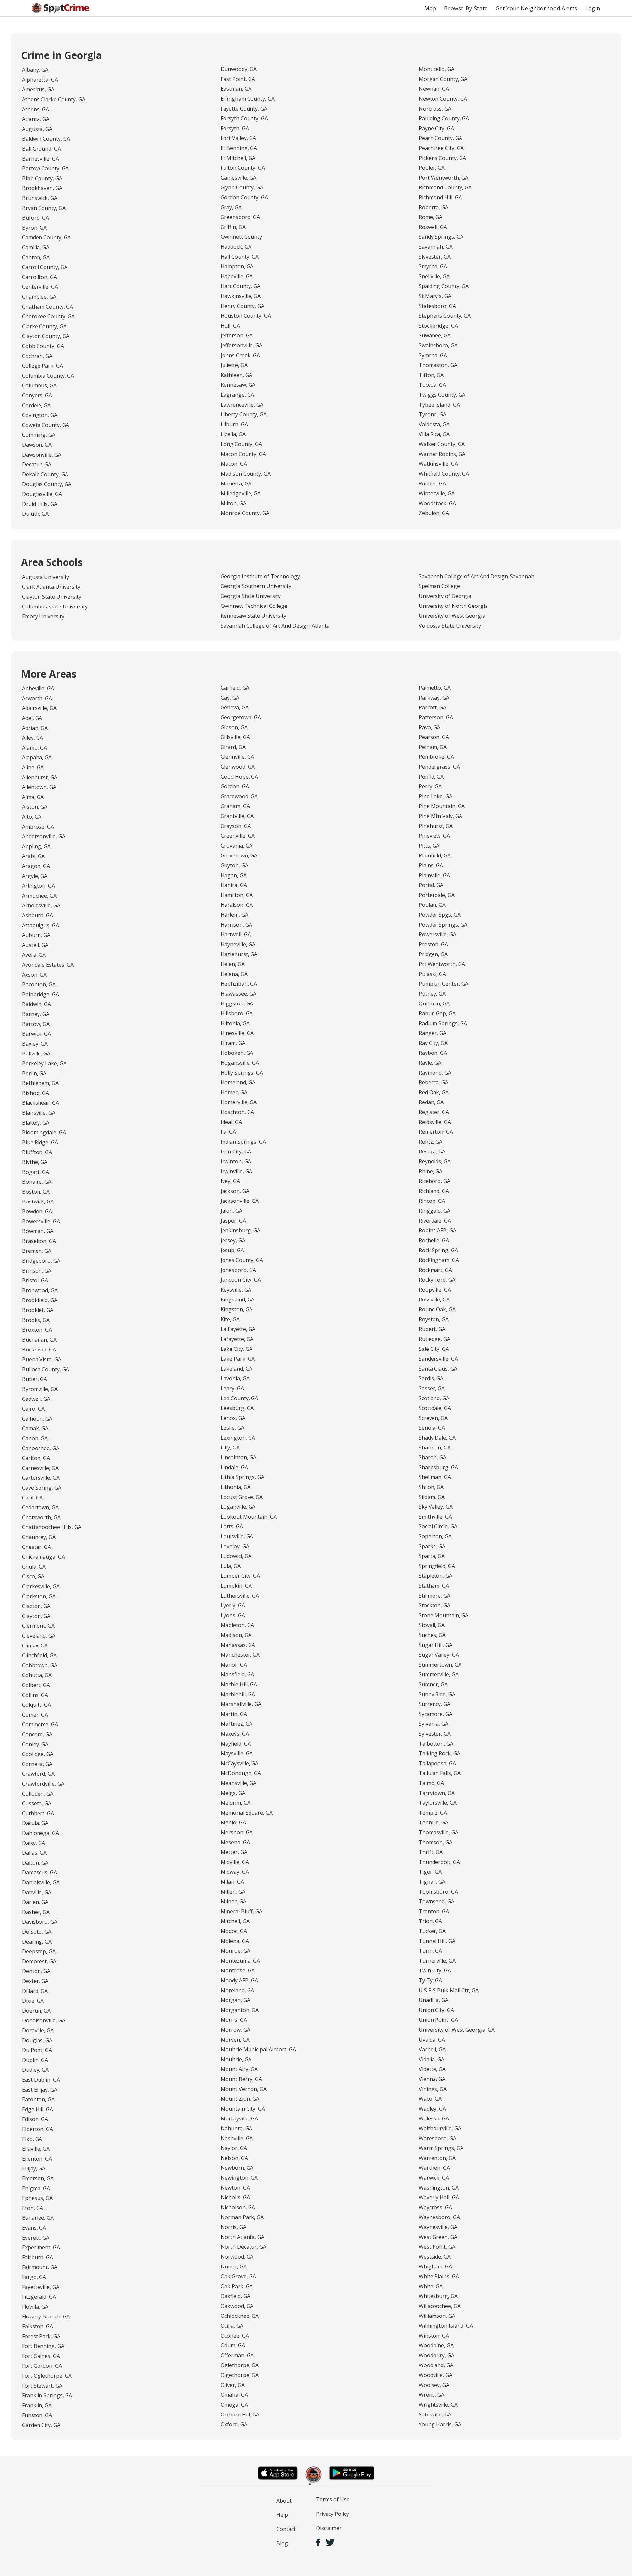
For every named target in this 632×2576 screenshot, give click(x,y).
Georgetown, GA (241, 717)
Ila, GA (228, 1132)
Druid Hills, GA (40, 504)
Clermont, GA (38, 1626)
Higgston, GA (237, 1003)
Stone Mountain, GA (444, 1615)
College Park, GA (42, 366)
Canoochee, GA (41, 1448)
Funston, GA (37, 2415)
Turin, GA (430, 1951)
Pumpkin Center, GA (444, 984)
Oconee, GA (235, 2336)
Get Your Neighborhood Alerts (537, 8)
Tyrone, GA (433, 414)
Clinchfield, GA (39, 1655)
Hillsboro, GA (237, 1013)
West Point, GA (437, 2247)
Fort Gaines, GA (41, 2356)
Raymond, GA (435, 1073)
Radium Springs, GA (443, 1023)
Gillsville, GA (235, 737)
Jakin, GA (231, 1211)
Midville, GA (235, 1862)
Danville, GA (37, 1892)
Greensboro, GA (240, 217)
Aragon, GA (36, 866)
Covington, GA (40, 415)
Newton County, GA (443, 99)
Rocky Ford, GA (437, 1280)
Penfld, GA (431, 777)
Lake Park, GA (238, 1359)
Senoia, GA (432, 1428)
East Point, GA (238, 79)
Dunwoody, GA (239, 69)
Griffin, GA (233, 227)
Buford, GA (36, 218)
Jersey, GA (233, 1240)
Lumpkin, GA (236, 1586)
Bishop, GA (36, 1093)
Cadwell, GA (36, 1399)
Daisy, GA (34, 1843)
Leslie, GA (232, 1428)
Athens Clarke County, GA (54, 99)
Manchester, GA (240, 1655)
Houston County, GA (246, 316)
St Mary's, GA (435, 296)
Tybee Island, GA (439, 405)
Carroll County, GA (45, 267)
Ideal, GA (231, 1122)
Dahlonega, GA (40, 1833)
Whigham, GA (435, 2266)
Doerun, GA (36, 2011)
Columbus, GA (39, 385)
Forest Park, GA (41, 2336)
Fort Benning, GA (43, 2346)
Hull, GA (230, 326)
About (284, 2501)
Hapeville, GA (237, 276)
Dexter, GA (35, 1981)
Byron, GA (34, 228)
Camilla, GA (36, 247)
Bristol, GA (35, 1280)
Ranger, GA (433, 1033)
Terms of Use (333, 2499)
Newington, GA (239, 2178)
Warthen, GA (434, 2168)
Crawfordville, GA (43, 1784)
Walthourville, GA (440, 2128)
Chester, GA (37, 1547)
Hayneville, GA (238, 944)
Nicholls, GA (235, 2197)
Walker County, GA (442, 444)
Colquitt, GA (37, 1705)
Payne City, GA (436, 128)
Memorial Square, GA (247, 1813)
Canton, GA (36, 257)
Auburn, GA (36, 935)
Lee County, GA (239, 1398)
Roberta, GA (434, 207)
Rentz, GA (431, 1142)
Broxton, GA (37, 1330)
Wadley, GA (432, 2109)
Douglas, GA (37, 2040)
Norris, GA (233, 2227)
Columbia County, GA (48, 376)
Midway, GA (235, 1872)
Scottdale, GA (435, 1408)
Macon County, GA (243, 454)
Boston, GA (36, 1192)
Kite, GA (230, 1319)
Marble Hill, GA (239, 1684)
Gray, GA (231, 207)
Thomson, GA (435, 1842)
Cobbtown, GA (40, 1665)
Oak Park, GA (237, 2286)
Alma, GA (33, 797)
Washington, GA (439, 2188)
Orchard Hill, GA (240, 2415)
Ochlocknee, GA (240, 2316)
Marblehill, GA (238, 1694)
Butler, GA (35, 1379)
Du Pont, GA (37, 2050)
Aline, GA (33, 767)
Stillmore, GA (434, 1596)
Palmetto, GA (435, 688)
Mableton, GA (237, 1625)
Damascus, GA (39, 1872)
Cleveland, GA (39, 1636)
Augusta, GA (37, 129)
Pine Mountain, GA (442, 806)
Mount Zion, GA (240, 2099)
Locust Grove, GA (242, 1497)
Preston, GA (433, 944)
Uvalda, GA (432, 2040)
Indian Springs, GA (243, 1142)
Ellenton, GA (37, 2159)
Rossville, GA (434, 1300)
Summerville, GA (439, 1674)
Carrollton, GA (39, 277)
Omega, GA (234, 2405)
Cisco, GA (33, 1576)
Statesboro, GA (437, 306)
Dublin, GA (35, 2060)
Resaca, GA (432, 1152)
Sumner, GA (433, 1684)
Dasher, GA (36, 1912)
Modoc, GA (234, 1931)
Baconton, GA (39, 984)
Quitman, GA (434, 1003)
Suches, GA (432, 1635)
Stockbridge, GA (438, 326)
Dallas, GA (34, 1853)
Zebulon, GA (434, 513)
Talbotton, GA (436, 1744)
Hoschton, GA (237, 1112)
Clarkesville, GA (41, 1586)
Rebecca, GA (434, 1082)
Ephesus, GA (37, 2198)
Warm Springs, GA (441, 2148)
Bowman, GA (38, 1231)
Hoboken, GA (237, 1053)
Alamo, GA (35, 748)
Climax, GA (35, 1646)
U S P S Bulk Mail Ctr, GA (449, 1990)
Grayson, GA (236, 826)
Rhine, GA (431, 1171)
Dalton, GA (35, 1863)
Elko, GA (32, 2139)
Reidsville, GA (435, 1122)
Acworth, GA (37, 698)
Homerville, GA (239, 1102)
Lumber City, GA (240, 1576)
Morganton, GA (240, 2010)
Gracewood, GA (239, 796)
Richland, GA (434, 1191)
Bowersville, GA (41, 1221)
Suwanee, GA (435, 335)
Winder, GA (432, 483)
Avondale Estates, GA (48, 965)
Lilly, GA (230, 1448)
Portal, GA (431, 885)
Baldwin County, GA (46, 139)
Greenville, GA (238, 836)
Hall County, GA (240, 257)
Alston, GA (35, 807)
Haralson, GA (237, 905)
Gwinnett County (241, 237)
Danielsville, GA (41, 1882)
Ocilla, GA (232, 2326)
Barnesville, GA (40, 159)
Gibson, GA (234, 727)
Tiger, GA (430, 1872)
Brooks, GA (36, 1320)
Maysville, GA (237, 1753)
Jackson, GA (235, 1191)
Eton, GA (33, 2208)
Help (282, 2515)
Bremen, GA (37, 1251)
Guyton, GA (234, 865)
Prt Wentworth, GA (442, 964)
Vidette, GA (432, 2069)
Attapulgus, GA (40, 925)
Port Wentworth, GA (444, 178)
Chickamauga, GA (43, 1557)
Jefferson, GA (237, 335)
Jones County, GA (242, 1260)
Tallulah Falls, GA (440, 1773)
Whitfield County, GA (444, 474)
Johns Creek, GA (240, 355)
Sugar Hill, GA (435, 1645)
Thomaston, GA (438, 365)
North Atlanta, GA (242, 2237)
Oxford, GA (234, 2424)
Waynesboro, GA (439, 2217)
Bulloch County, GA (46, 1369)
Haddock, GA (236, 247)
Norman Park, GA (242, 2217)
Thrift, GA (431, 1852)
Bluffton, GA (37, 1152)
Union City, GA (436, 2010)
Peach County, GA (440, 138)
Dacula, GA (35, 1823)
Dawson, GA (37, 445)
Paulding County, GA (444, 118)
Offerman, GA (237, 2355)
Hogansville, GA (240, 1063)
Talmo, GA (431, 1783)
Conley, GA (35, 1744)
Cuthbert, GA (38, 1813)
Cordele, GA (36, 405)
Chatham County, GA (48, 307)
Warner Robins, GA (442, 454)
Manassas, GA (238, 1645)
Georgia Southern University (256, 586)
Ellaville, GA (36, 2149)
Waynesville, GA (438, 2227)
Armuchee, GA (39, 896)
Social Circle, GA (438, 1526)
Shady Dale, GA (437, 1438)
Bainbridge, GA (40, 994)
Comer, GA (35, 1715)
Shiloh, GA (431, 1487)
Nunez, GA (234, 2266)
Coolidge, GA (38, 1754)
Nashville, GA (237, 2138)
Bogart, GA (36, 1172)
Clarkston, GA (39, 1596)
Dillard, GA (35, 1991)
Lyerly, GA (233, 1605)
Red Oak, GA (434, 1092)
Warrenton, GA (437, 2158)
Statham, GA (434, 1586)
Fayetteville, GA (41, 2287)
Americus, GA (38, 89)
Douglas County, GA (47, 484)
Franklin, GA (37, 2405)
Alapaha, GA (37, 757)
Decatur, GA (37, 464)
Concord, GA (37, 1734)
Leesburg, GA (237, 1408)
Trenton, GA (434, 1911)
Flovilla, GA (35, 2307)
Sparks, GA (432, 1546)
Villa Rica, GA (434, 434)
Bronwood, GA (40, 1290)
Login (593, 8)
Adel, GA (32, 718)
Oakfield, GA (235, 2296)
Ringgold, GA (434, 1211)
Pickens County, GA (442, 158)
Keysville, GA (236, 1290)
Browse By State (466, 8)
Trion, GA (430, 1921)
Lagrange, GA (237, 395)
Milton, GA (233, 503)
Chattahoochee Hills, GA (52, 1527)
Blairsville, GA (39, 1113)
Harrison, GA (236, 925)
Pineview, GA (434, 836)
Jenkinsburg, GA (240, 1230)
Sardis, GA (431, 1378)
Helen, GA (233, 964)
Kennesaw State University (253, 616)
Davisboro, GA (40, 1922)
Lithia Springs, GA (242, 1477)
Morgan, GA (235, 2000)
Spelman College (439, 586)
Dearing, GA (37, 1942)
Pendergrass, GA (439, 767)
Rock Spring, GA (438, 1250)
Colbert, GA (36, 1685)
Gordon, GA (235, 786)
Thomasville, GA (438, 1832)
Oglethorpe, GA (240, 2365)
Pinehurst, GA (436, 826)
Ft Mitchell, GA (238, 158)
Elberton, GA (38, 2129)
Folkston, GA (38, 2326)
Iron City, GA (236, 1152)
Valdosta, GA (434, 424)
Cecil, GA (32, 1498)
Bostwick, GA (38, 1201)
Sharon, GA (433, 1457)
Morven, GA (235, 2040)
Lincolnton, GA (238, 1457)
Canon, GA (35, 1438)
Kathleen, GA (236, 375)
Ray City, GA (433, 1043)
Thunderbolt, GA (439, 1862)
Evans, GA (34, 2228)
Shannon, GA (435, 1448)
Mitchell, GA (235, 1921)
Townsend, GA (436, 1901)
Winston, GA (434, 2336)
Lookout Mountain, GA (249, 1517)
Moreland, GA (237, 1990)
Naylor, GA (234, 2148)
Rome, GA (431, 217)
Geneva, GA (235, 707)
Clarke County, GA (44, 326)
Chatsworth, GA (41, 1517)
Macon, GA (234, 464)
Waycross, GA (435, 2207)
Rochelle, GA (434, 1240)
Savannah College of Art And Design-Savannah (476, 576)
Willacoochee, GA (440, 2306)
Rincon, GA (432, 1201)
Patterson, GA (436, 717)
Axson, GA (34, 975)
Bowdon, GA (37, 1211)
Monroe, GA (235, 1951)
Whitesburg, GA (438, 2296)
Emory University (43, 616)
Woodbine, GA (436, 2345)
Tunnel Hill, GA (437, 1941)
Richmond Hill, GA (440, 197)
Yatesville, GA (435, 2415)
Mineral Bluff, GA (241, 1911)
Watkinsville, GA (438, 464)
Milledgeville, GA (241, 493)
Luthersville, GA (240, 1596)
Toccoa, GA (432, 385)
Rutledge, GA (434, 1339)
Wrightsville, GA (438, 2405)
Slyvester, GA (435, 257)
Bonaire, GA (37, 1182)
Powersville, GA (437, 934)
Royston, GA (434, 1319)
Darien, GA (35, 1902)
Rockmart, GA (435, 1270)
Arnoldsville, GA (41, 905)
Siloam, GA (432, 1497)
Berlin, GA (34, 1073)
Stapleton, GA (435, 1576)
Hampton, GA (237, 266)
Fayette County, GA (244, 109)
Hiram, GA (233, 1043)
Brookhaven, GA (42, 188)
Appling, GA (36, 846)
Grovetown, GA (239, 855)
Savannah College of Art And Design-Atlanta (275, 626)
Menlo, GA (233, 1822)
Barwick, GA (37, 1034)
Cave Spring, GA (42, 1488)
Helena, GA (234, 974)
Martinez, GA (237, 1724)
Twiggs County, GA (442, 395)
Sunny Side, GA (437, 1694)
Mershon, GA (237, 1832)
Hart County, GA (240, 286)
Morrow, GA (235, 2030)
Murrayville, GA (239, 2118)
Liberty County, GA (244, 414)
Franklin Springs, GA (47, 2395)
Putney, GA (432, 994)
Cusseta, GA (37, 1803)
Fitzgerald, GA (39, 2297)
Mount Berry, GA (241, 2079)
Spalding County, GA (444, 286)
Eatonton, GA (38, 2099)
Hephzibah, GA (239, 984)
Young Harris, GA (440, 2424)
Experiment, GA (41, 2247)
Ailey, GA (33, 738)
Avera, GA (34, 955)
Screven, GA (433, 1418)
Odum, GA (233, 2345)
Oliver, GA (233, 2385)
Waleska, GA (434, 2118)
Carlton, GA (36, 1458)
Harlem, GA (234, 915)
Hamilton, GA (237, 895)
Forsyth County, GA (244, 118)
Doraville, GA (38, 2030)
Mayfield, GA (236, 1744)
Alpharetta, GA (40, 80)
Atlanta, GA (36, 119)
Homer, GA (234, 1092)
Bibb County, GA (42, 178)
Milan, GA (232, 1882)
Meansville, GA (238, 1783)
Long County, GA (241, 444)
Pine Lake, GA (435, 796)
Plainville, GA (434, 875)
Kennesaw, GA (238, 385)
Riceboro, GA (434, 1181)
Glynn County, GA (242, 187)
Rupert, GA (432, 1329)
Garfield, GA (235, 688)
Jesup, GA (232, 1250)
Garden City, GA (41, 2425)
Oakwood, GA (237, 2306)
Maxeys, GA (235, 1734)
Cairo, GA (33, 1409)
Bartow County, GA (45, 168)
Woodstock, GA (437, 503)
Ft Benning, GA (239, 148)
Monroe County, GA (245, 513)
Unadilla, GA (434, 2000)
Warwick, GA (434, 2178)
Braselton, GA (39, 1241)
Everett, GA (36, 2238)
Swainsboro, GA (438, 345)
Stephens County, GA (445, 316)
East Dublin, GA (41, 2080)
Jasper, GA (233, 1221)
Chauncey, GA (39, 1537)
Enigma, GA (36, 2188)
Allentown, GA (39, 787)
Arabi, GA (33, 856)
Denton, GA (36, 1971)
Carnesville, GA (40, 1468)
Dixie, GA (33, 2001)
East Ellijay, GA (40, 2090)
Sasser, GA (432, 1388)
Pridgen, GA (433, 954)
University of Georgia (445, 596)
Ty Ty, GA (430, 1980)
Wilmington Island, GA (446, 2326)
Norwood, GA (237, 2257)
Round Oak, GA (437, 1309)
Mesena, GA (235, 1842)
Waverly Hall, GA (439, 2197)
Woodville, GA (435, 2375)
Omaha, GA (234, 2395)
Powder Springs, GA (443, 925)
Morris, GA (234, 2020)
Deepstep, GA (39, 1951)
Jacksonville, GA (240, 1201)
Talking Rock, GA (439, 1753)
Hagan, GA (234, 875)
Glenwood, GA (238, 767)
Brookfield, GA (40, 1300)
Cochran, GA (37, 356)
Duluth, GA (35, 514)
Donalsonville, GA (44, 2020)
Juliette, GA (234, 365)
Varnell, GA (432, 2049)
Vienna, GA (432, 2079)
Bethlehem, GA (40, 1083)
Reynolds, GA (435, 1161)
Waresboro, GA (437, 2138)
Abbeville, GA (38, 688)
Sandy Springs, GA (441, 237)
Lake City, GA (237, 1349)
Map (430, 8)
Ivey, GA (230, 1181)
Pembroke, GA (436, 757)
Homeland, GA (238, 1082)
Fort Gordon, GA (42, 2366)
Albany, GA (35, 70)
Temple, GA (433, 1813)
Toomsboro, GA (438, 1892)
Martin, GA (234, 1714)
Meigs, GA (233, 1793)
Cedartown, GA (40, 1507)
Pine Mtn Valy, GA (440, 816)
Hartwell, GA (236, 934)
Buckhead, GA (39, 1350)
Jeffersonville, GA (241, 345)
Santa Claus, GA (438, 1369)
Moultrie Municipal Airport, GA (258, 2049)
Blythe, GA (35, 1162)
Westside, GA (435, 2257)
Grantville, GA (237, 816)
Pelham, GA (433, 747)
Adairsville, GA (39, 708)
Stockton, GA (434, 1605)
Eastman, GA (236, 89)
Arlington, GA (39, 886)
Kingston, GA (237, 1309)
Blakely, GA (36, 1123)
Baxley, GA (35, 1044)
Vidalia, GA (432, 2059)
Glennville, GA (237, 757)
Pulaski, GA (432, 974)
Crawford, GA (38, 1774)
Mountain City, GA (243, 2109)
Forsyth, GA (235, 128)
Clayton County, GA (46, 336)
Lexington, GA (238, 1438)
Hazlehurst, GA (239, 954)
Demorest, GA (39, 1961)
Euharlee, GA (38, 2218)
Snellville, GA (434, 276)
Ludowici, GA (236, 1556)
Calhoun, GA (37, 1419)
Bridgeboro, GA (41, 1261)
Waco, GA (430, 2099)
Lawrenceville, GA (242, 405)
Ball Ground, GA (41, 149)
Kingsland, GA (237, 1300)
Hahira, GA (234, 885)
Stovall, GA (432, 1625)
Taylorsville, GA (438, 1803)
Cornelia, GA (37, 1764)
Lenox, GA (233, 1418)
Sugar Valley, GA (439, 1655)
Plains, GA (431, 865)
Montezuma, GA (240, 1961)
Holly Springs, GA (242, 1073)
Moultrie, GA (236, 2059)
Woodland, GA (436, 2365)
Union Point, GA (438, 2020)
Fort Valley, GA (238, 138)
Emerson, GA (38, 2178)
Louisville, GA (237, 1536)
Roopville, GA (435, 1290)
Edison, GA (35, 2119)
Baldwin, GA (37, 1004)
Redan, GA (431, 1102)
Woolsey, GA (434, 2385)
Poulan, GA (432, 905)
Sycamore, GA (435, 1714)
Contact (286, 2529)
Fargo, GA (34, 2277)
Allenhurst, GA (40, 777)
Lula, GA (231, 1566)
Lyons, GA (233, 1615)
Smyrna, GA (433, 266)
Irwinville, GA (236, 1171)
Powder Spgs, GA (440, 915)
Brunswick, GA (40, 198)
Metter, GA (234, 1852)
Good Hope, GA (239, 777)
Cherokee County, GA (48, 316)
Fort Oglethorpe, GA (47, 2376)
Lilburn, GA (234, 424)
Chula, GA (34, 1567)
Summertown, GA (440, 1665)
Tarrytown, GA (437, 1793)
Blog (282, 2543)
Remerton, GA (436, 1132)
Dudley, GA (35, 2070)
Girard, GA (233, 747)
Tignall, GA (432, 1882)
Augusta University (46, 577)
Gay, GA (230, 698)
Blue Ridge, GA (40, 1142)
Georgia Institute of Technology (260, 576)
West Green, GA (438, 2237)
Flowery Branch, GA (46, 2316)
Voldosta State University (450, 626)
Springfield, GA (437, 1566)
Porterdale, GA (437, 895)
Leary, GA (232, 1388)
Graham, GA (235, 806)
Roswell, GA (433, 227)
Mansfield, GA (237, 1674)
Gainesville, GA (238, 178)
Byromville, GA (40, 1389)
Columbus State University (55, 607)
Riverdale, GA (435, 1221)
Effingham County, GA (248, 99)
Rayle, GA (430, 1063)
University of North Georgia (453, 606)
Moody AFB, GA (239, 1980)
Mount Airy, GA (239, 2069)
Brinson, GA (37, 1271)
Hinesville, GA (237, 1033)
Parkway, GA (434, 698)
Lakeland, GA (237, 1369)
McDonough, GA (241, 1773)
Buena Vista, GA (42, 1359)
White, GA (431, 2286)
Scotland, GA (434, 1398)
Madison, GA (236, 1635)
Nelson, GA (234, 2158)
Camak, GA (35, 1428)
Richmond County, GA (445, 187)
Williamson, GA (437, 2316)
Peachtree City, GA (441, 148)
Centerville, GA (40, 287)
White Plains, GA (439, 2276)
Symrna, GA (433, 355)
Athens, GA (36, 109)
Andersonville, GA (44, 836)
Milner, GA (233, 1901)
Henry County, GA (242, 306)
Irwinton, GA (236, 1161)
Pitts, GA (429, 846)
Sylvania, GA (434, 1724)
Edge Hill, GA (38, 2109)
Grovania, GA (237, 846)
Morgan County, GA (443, 79)
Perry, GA (430, 786)
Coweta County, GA (46, 425)
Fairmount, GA (40, 2267)
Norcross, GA (435, 109)
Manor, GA (234, 1665)
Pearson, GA (434, 737)
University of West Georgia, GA (457, 2030)
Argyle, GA (35, 876)
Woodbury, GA (436, 2355)
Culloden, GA (38, 1794)
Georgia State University (251, 596)
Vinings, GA (433, 2089)
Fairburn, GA (38, 2257)
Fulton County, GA (243, 168)
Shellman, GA (435, 1477)
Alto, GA (32, 817)
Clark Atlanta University (51, 587)
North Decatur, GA (243, 2247)
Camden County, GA (46, 237)
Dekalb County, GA (45, 474)
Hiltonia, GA (235, 1023)
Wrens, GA (432, 2395)
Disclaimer (329, 2528)
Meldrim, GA (236, 1803)
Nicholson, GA (238, 2207)
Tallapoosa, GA (437, 1763)
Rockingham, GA (439, 1260)
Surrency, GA (434, 1704)
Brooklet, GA (38, 1310)
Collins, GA (35, 1695)
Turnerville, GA (437, 1961)
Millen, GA (233, 1892)
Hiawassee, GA (238, 994)
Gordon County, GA (244, 197)
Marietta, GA (236, 483)
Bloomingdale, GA (44, 1132)
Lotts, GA (232, 1526)
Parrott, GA (433, 707)
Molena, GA (235, 1941)
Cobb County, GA (43, 346)
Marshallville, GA (241, 1704)
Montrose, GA (238, 1970)
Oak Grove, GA (238, 2276)
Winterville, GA (437, 493)
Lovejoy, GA (235, 1546)
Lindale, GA (234, 1467)
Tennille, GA (434, 1822)
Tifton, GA (431, 375)
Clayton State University (52, 597)
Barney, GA (36, 1014)
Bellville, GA (36, 1053)
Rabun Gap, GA (437, 1013)
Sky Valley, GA (436, 1507)
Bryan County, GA (44, 208)
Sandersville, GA (438, 1359)
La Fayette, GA (238, 1329)
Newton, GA (235, 2188)
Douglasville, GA (42, 494)
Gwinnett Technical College (254, 606)
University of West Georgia (452, 616)
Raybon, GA (433, 1053)
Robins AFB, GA (437, 1230)
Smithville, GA (435, 1517)
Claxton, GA (36, 1606)
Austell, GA (35, 945)
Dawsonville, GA (42, 455)
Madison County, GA (246, 474)
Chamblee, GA (39, 297)
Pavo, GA (430, 727)
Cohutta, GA (37, 1675)
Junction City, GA (241, 1280)
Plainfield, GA (435, 855)
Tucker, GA (432, 1931)
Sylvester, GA (435, 1734)
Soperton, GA (435, 1536)
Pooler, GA (432, 168)
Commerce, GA (40, 1724)
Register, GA (434, 1112)
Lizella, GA (233, 434)
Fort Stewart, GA (42, 2386)
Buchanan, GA (39, 1340)
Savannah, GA (436, 247)
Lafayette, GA (237, 1339)
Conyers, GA (37, 395)
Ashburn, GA (38, 915)
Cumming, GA (39, 435)
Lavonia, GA (235, 1378)
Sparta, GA (432, 1556)
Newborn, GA (237, 2168)
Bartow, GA (36, 1024)
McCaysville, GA (239, 1763)
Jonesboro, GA (238, 1270)
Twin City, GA (435, 1970)
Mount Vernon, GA (244, 2089)
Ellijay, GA (34, 2168)
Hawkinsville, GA (241, 296)
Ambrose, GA (38, 827)
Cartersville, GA (41, 1478)
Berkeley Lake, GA (44, 1063)
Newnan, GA (434, 89)
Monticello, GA (436, 69)
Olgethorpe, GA (240, 2375)
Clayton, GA (36, 1616)
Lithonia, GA (236, 1487)
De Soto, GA (37, 1932)
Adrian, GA (35, 728)
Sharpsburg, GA (438, 1467)
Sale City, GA (434, 1349)
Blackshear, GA (40, 1103)
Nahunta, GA (236, 2128)
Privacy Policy (332, 2514)
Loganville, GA (238, 1507)
